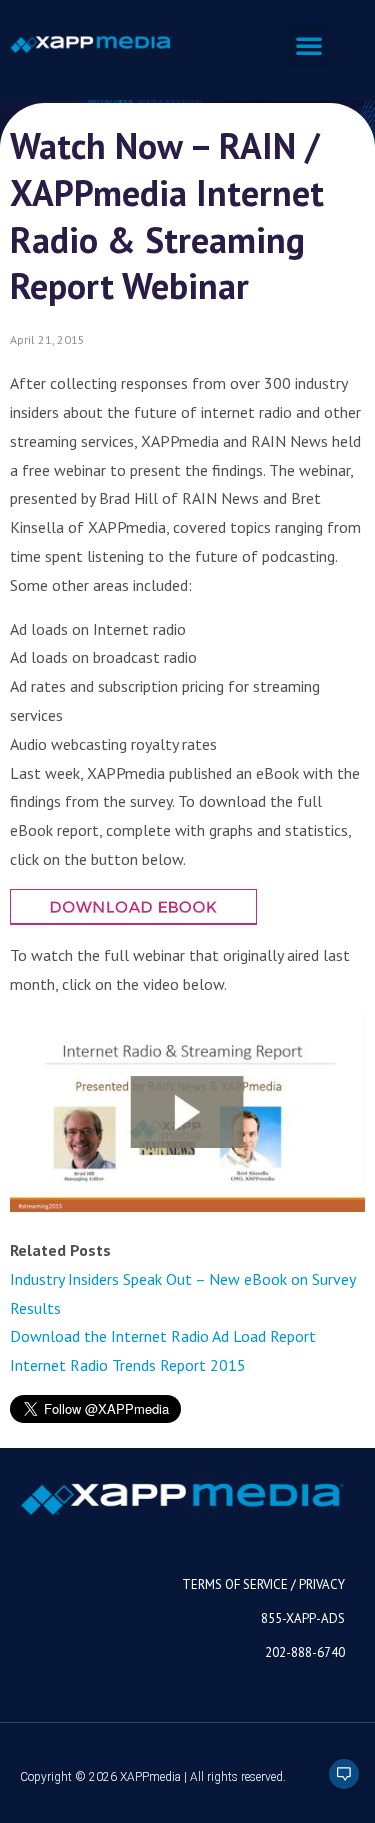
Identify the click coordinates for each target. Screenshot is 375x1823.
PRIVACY (322, 1584)
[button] (309, 45)
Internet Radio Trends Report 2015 (128, 1365)
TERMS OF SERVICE (235, 1584)
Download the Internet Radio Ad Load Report (163, 1336)
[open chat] (335, 1783)
